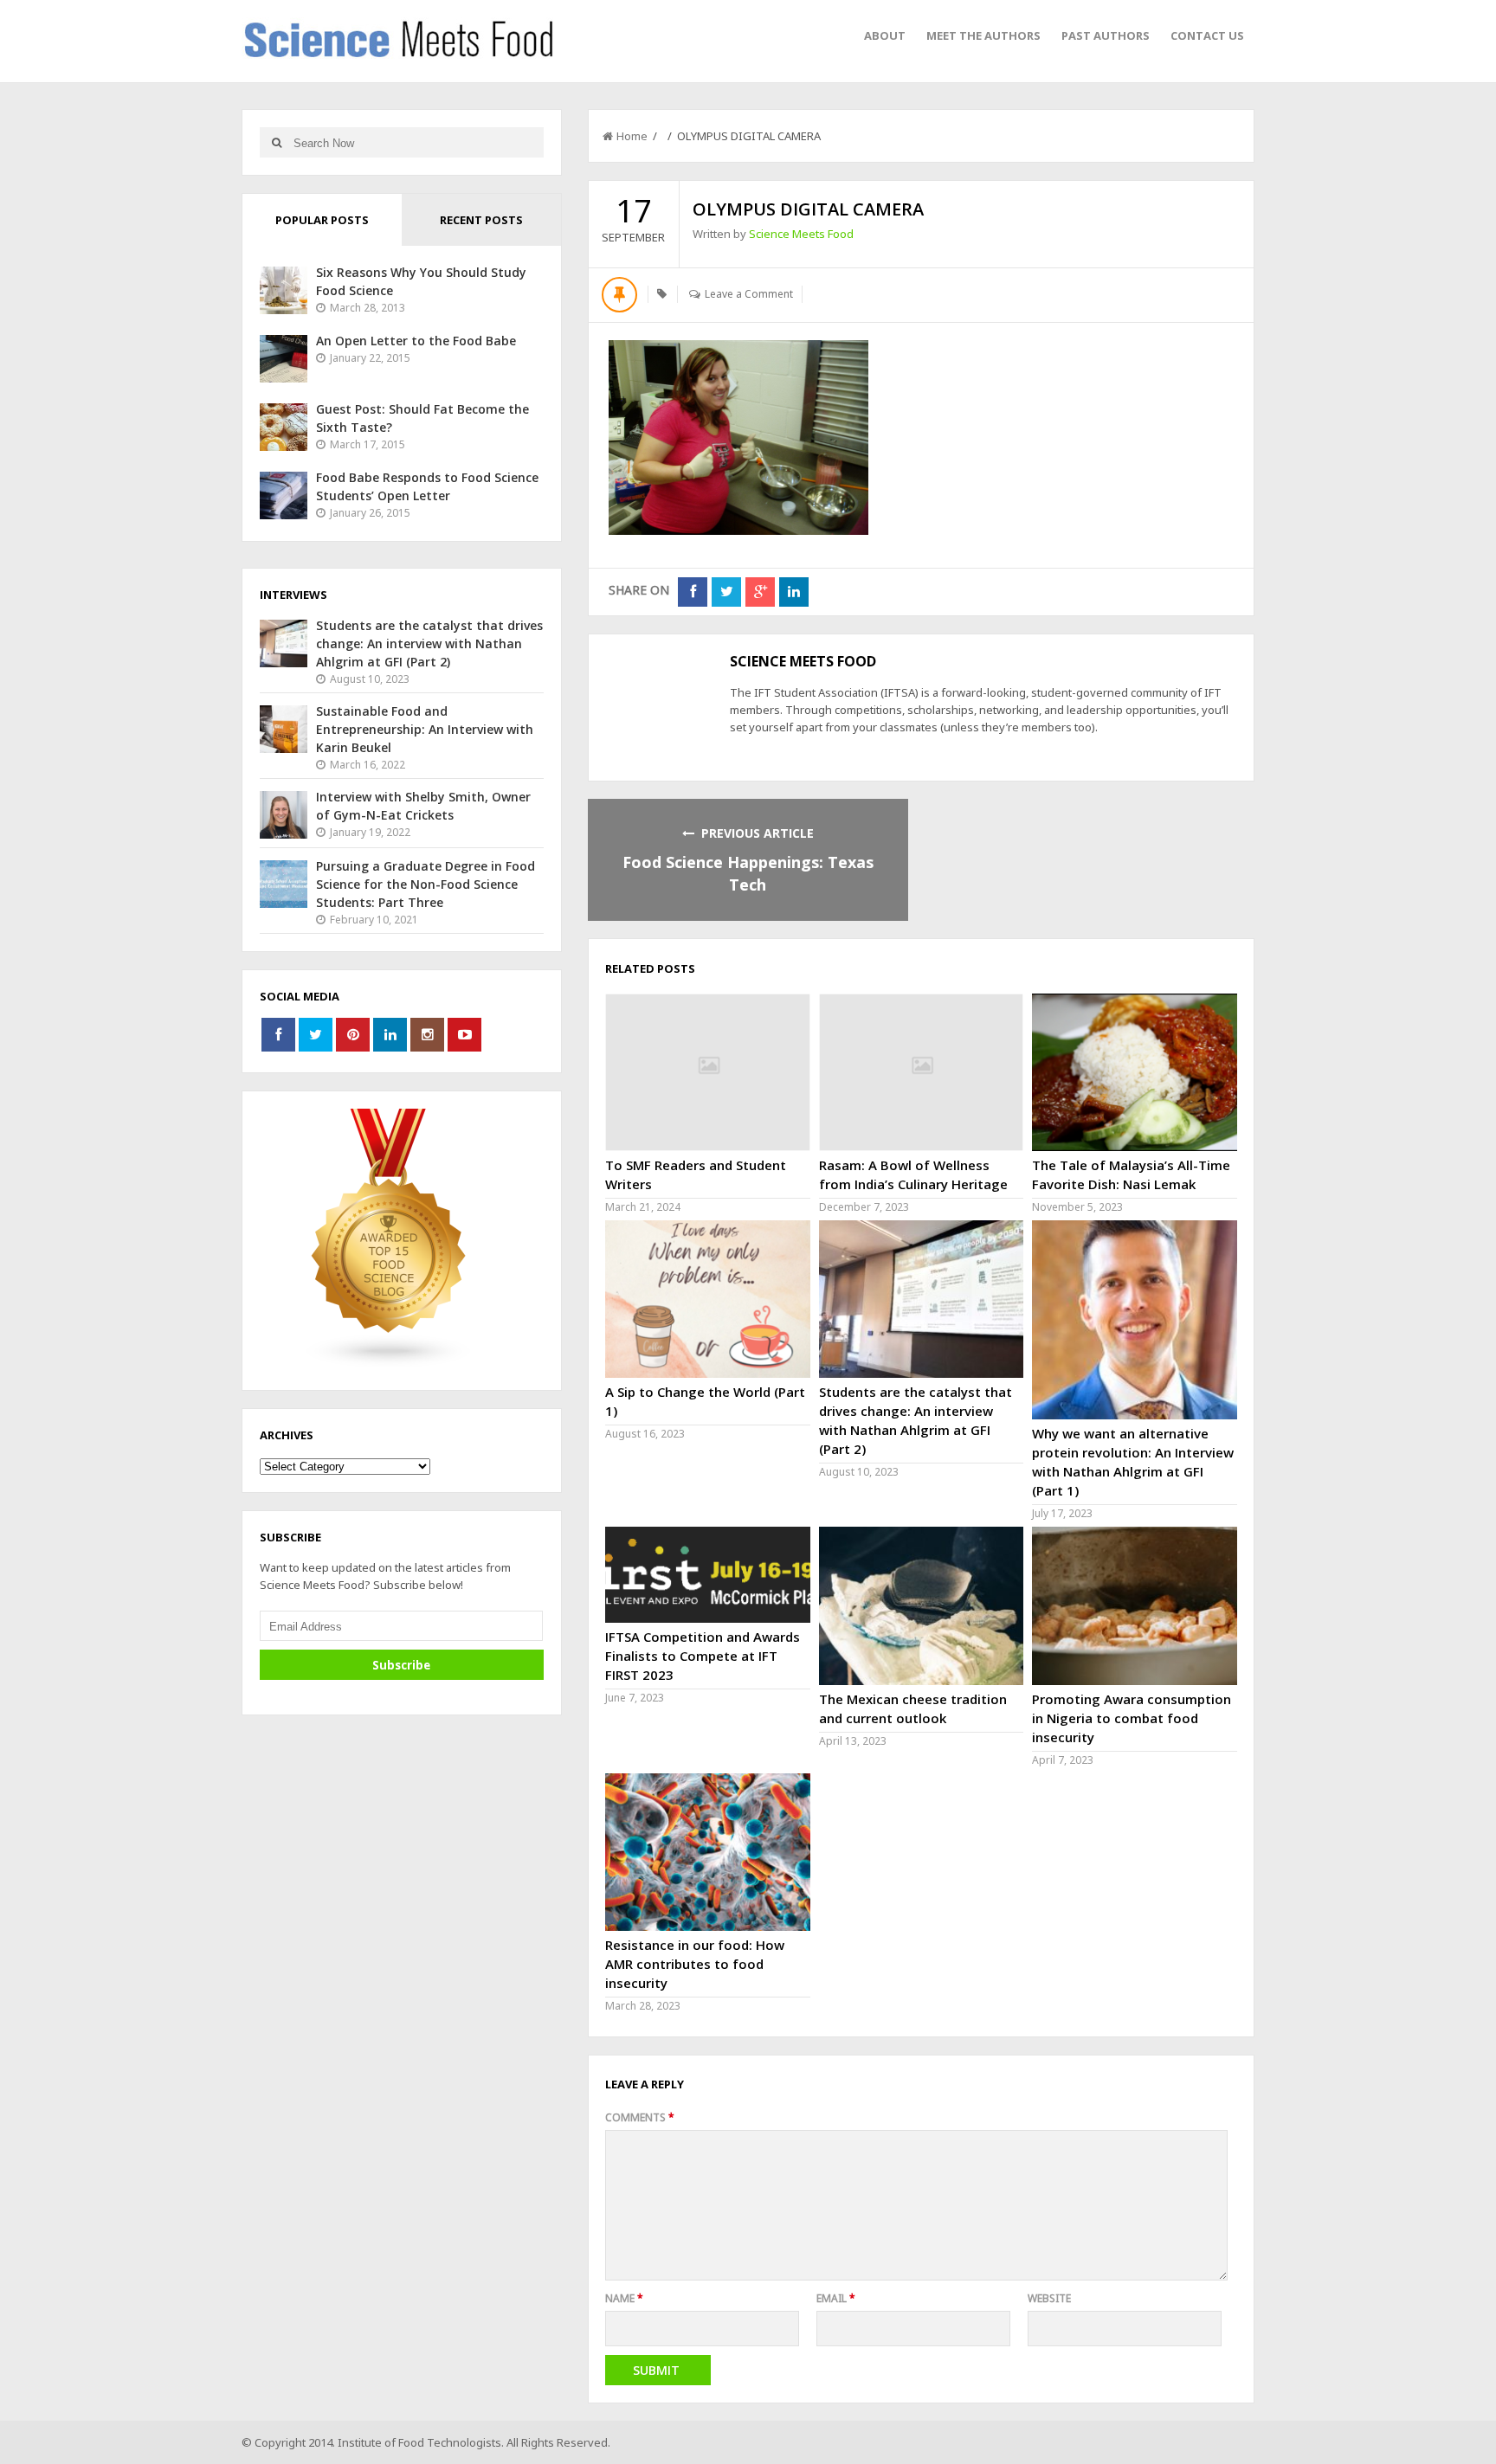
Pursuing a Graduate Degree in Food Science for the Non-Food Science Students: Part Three (426, 884)
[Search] (277, 142)
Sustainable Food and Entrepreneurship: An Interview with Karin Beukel (425, 729)
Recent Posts (481, 220)
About (885, 35)
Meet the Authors (983, 35)
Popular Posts (322, 220)
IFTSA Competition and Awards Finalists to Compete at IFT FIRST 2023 (703, 1656)
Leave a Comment (749, 294)
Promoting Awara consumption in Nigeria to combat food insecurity (1132, 1718)
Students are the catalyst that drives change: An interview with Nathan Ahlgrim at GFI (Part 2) (429, 643)
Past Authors (1106, 35)
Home (632, 136)
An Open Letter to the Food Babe (416, 341)
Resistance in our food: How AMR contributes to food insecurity (695, 1964)
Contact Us (1207, 35)
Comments (640, 2117)
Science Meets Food (801, 234)
